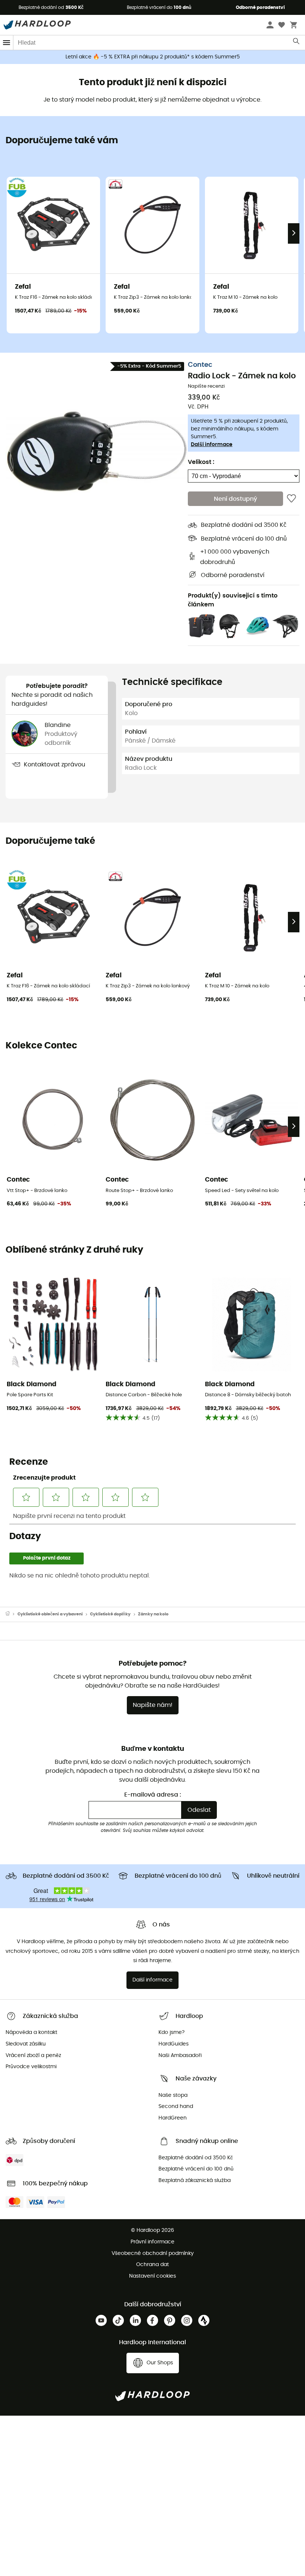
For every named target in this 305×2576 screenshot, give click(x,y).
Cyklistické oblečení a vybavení (50, 1614)
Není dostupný (235, 499)
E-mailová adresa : (153, 1795)
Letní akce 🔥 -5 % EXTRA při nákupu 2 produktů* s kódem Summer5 (153, 57)
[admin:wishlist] (291, 499)
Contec (200, 365)
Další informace (212, 445)
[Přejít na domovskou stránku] (12, 1614)
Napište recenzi (206, 386)
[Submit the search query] (297, 43)
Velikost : (201, 462)
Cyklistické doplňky (110, 1614)
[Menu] (7, 43)
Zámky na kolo (153, 1614)
